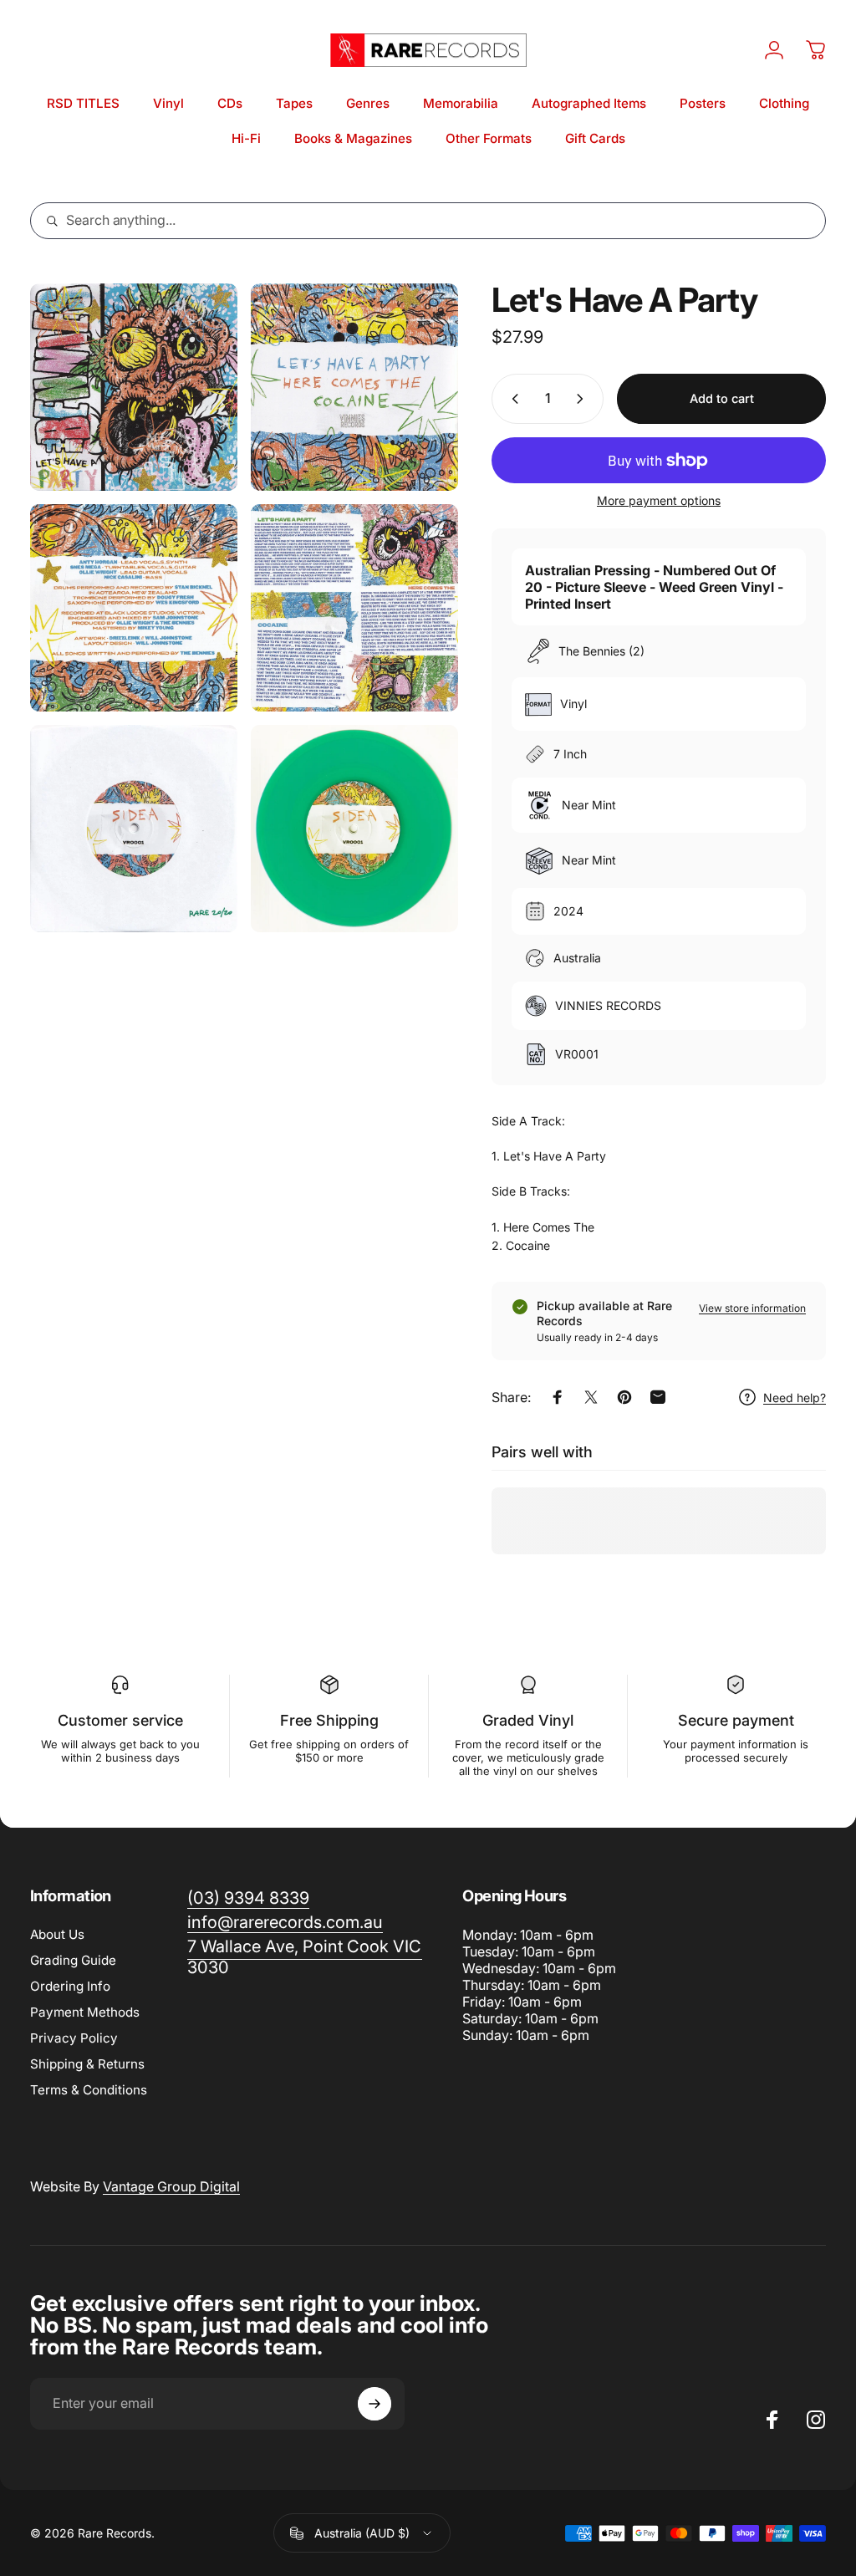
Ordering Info (70, 1986)
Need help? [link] (795, 1398)
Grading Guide (73, 1960)
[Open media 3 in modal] (134, 608)
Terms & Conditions (89, 2090)
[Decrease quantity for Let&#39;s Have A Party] (512, 399)
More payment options (659, 500)
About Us (57, 1934)
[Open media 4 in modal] (354, 608)
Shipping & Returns (87, 2064)
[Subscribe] (374, 2404)
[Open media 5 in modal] (134, 829)
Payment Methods (85, 2012)
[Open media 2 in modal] (354, 387)
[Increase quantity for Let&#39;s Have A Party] (583, 399)
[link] (305, 1957)
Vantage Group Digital (171, 2186)
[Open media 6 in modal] (354, 829)
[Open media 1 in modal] (134, 387)
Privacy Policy (74, 2038)
